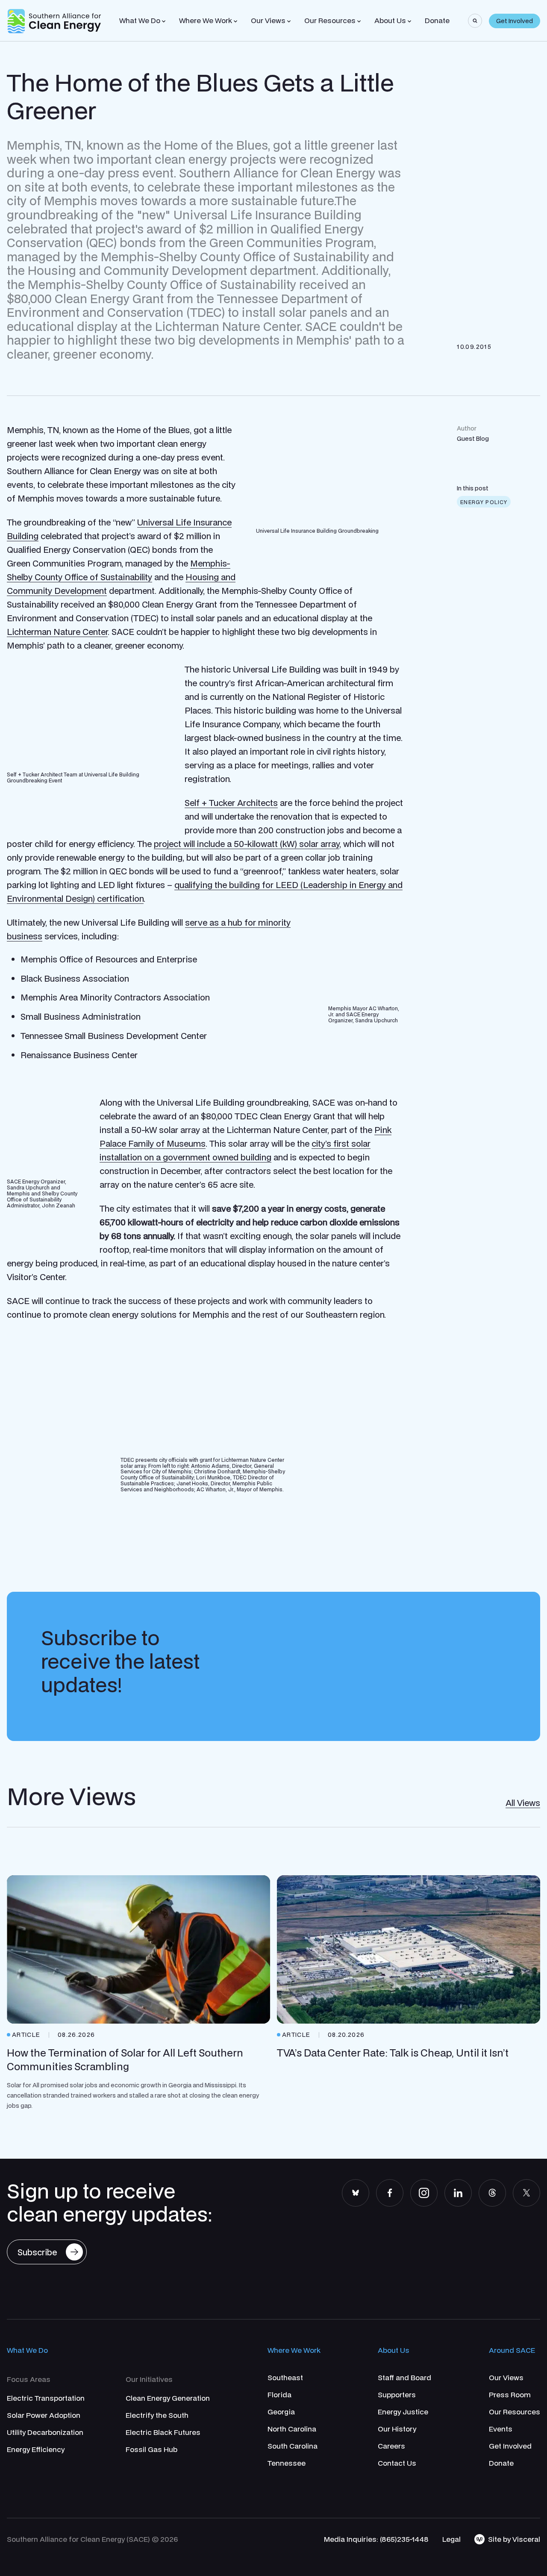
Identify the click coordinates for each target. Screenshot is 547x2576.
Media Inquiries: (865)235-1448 (376, 2539)
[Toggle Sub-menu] (164, 21)
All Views (523, 1803)
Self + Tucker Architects (231, 803)
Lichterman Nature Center (57, 632)
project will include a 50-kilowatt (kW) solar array (247, 844)
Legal (451, 2539)
